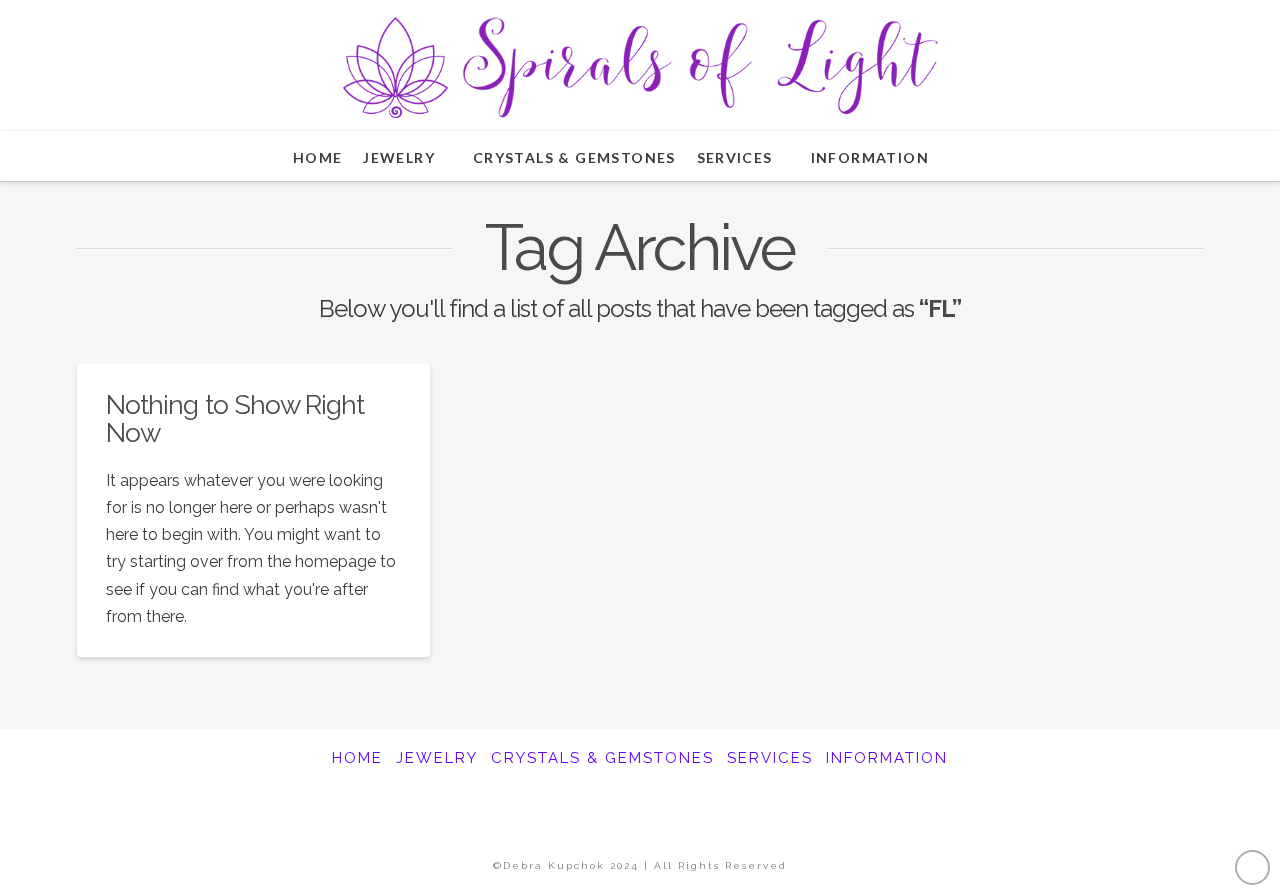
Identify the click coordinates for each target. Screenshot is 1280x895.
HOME (357, 758)
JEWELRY (437, 758)
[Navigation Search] (977, 156)
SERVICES (770, 758)
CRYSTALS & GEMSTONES (602, 758)
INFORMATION (887, 758)
